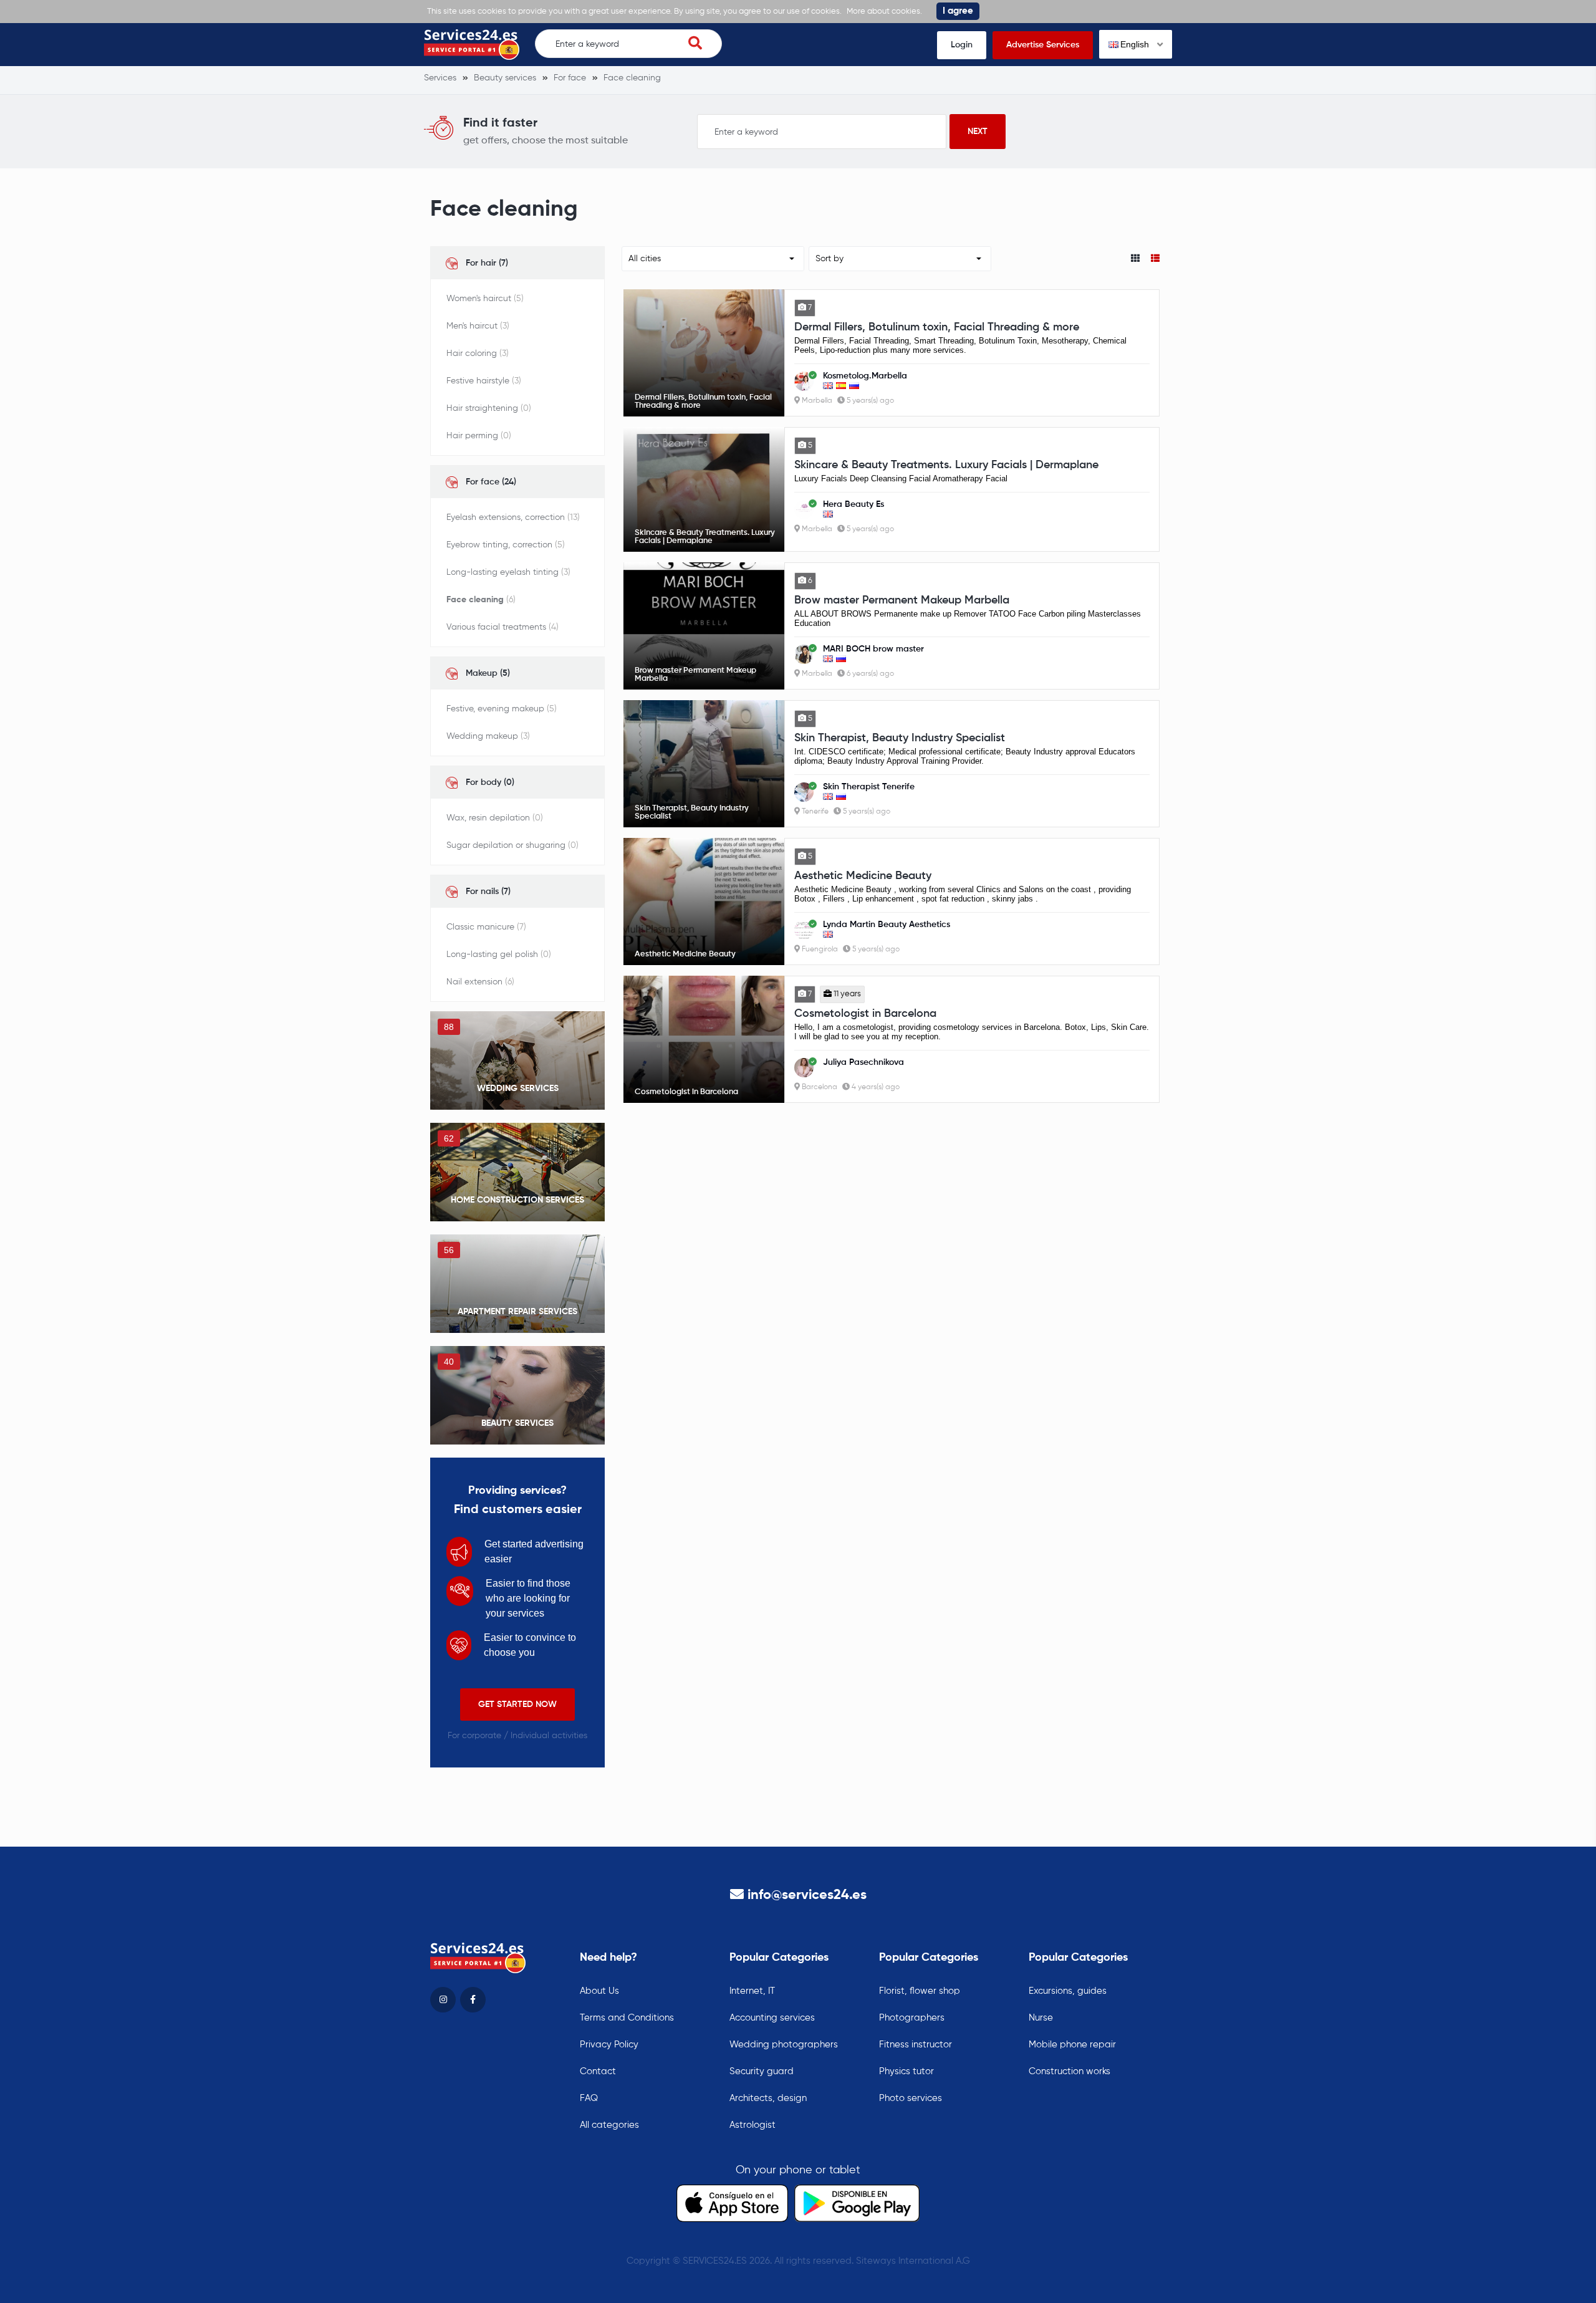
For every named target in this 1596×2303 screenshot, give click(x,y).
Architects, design (768, 2098)
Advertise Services (1043, 45)
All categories (609, 2125)
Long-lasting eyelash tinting (508, 572)
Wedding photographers (784, 2045)
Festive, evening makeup (502, 709)
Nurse (1041, 2018)
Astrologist (752, 2125)
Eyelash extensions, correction (513, 517)
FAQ (589, 2098)
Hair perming (479, 436)
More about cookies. (884, 12)
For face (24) (491, 482)
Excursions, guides (1068, 1991)
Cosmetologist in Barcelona (865, 1014)
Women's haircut (485, 299)
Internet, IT (752, 1991)
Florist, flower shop (920, 1991)
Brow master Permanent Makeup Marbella (902, 600)
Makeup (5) (488, 673)
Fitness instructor (916, 2045)
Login (962, 45)
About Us (599, 1991)
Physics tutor (906, 2071)
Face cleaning (481, 600)
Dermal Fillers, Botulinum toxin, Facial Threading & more (937, 327)
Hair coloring (478, 353)
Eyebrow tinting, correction (506, 545)
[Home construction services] (517, 1172)
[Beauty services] (517, 1395)
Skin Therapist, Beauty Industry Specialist (900, 738)
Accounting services (772, 2018)
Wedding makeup (488, 736)
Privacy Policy (609, 2045)
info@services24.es (807, 1895)
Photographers (912, 2018)
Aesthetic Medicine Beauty (863, 876)
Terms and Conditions (627, 2018)
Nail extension (480, 982)
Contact (598, 2071)
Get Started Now (517, 1704)
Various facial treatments (502, 627)
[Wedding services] (517, 1060)
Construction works (1070, 2071)
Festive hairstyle (484, 381)
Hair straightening (489, 408)
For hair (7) (487, 263)
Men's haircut (478, 326)
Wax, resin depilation (495, 818)
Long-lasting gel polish (499, 954)
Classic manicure (486, 927)
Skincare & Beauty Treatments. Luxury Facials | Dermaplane (946, 465)
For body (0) (490, 782)
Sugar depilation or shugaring (512, 845)
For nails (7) (488, 892)
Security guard (762, 2071)
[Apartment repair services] (517, 1284)
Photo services (911, 2098)
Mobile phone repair (1072, 2045)
